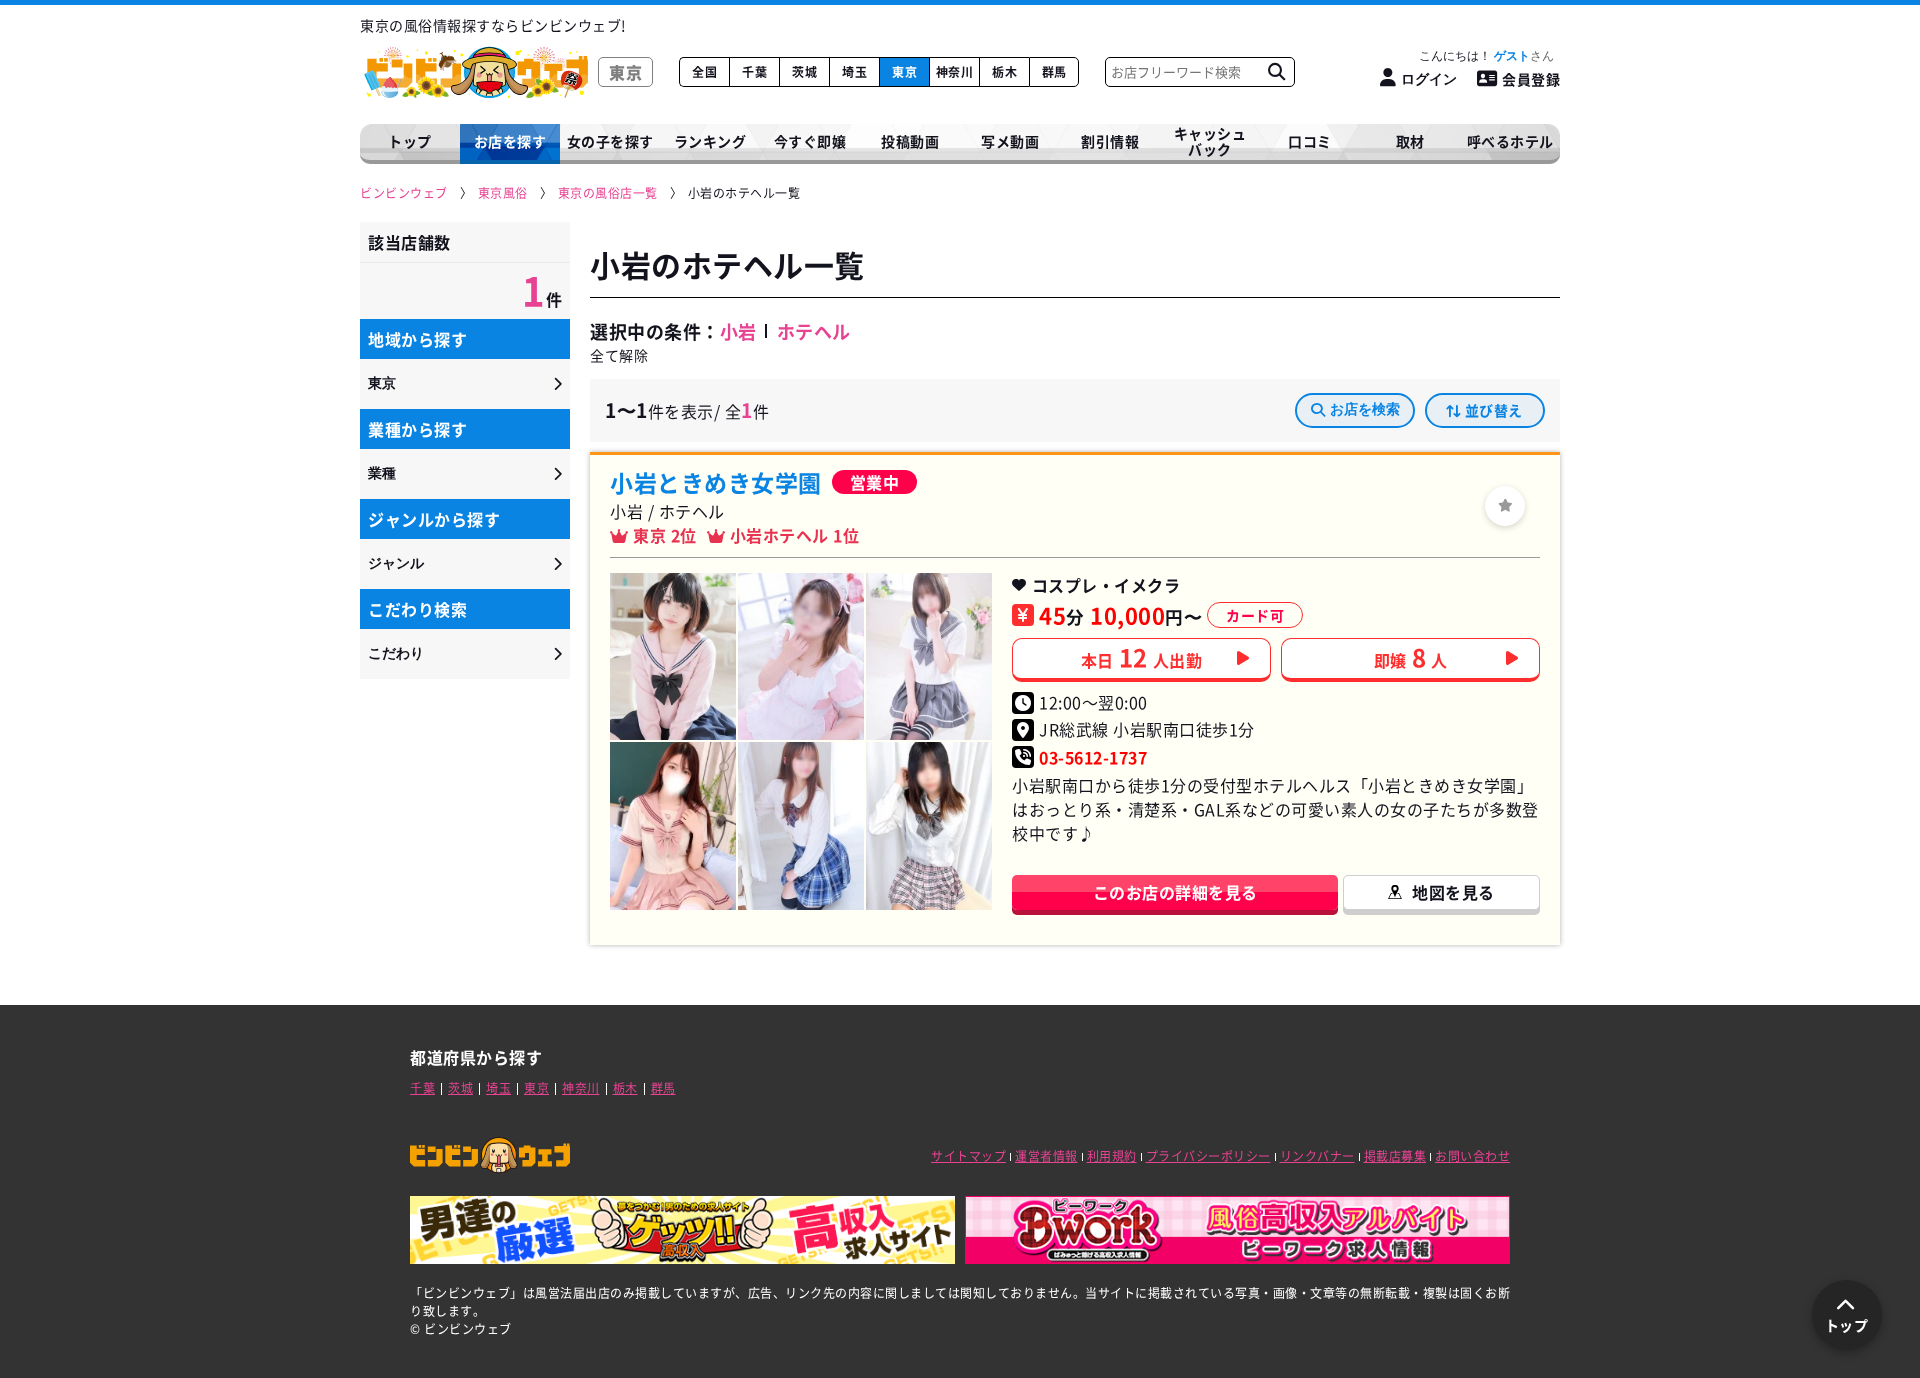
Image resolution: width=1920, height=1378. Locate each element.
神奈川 (955, 72)
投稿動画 (910, 141)
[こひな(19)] (929, 656)
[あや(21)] (801, 825)
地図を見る (1453, 892)
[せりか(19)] (929, 825)
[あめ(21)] (673, 656)
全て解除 (619, 355)
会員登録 (1531, 79)
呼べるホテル (1510, 141)
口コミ (1310, 141)
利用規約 (1112, 1156)
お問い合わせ (1472, 1156)
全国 (704, 72)
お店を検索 (1365, 409)
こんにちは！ (1474, 56)
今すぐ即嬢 (810, 141)
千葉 (754, 72)
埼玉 (854, 72)
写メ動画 (1010, 141)
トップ (410, 141)
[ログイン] (1505, 506)
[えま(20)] (801, 656)
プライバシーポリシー (1208, 1156)
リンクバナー (1317, 1156)
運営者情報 (1046, 1156)
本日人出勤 (1142, 657)
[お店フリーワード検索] (1276, 72)
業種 (382, 473)
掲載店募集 (1395, 1156)
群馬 (1054, 72)
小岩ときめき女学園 (716, 482)
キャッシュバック (1210, 141)
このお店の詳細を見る (1175, 892)
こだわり (396, 653)
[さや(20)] (673, 825)
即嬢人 (1411, 657)
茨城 (804, 72)
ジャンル (396, 563)
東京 (904, 72)
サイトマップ (968, 1156)
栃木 (1004, 72)
